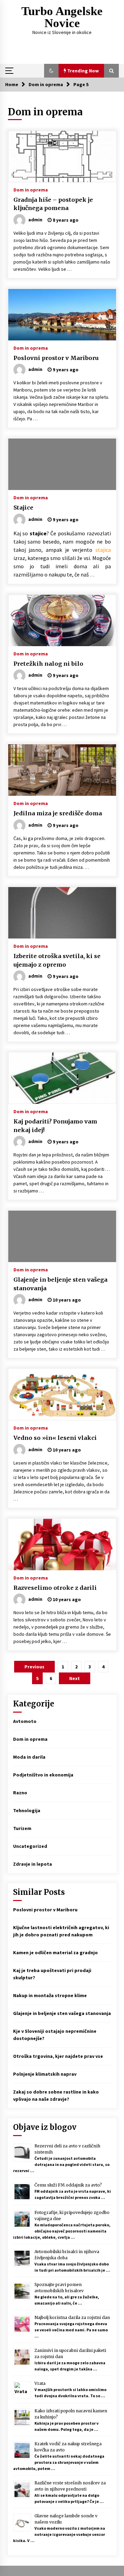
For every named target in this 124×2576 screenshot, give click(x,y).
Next (75, 1678)
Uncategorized (30, 1846)
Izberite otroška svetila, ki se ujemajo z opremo (57, 960)
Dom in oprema (31, 189)
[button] (51, 71)
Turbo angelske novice (62, 17)
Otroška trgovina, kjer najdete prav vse (58, 2056)
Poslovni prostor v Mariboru (56, 358)
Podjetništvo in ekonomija (43, 1775)
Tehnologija (27, 1810)
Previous (34, 1667)
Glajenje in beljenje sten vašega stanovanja (60, 1284)
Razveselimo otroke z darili (55, 1588)
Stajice (23, 508)
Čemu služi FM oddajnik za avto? (68, 2185)
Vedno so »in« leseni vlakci (55, 1438)
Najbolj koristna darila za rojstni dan (72, 2317)
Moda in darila (29, 1757)
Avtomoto (25, 1721)
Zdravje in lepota (33, 1864)
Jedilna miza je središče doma (58, 813)
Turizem (22, 1828)
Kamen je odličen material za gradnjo (55, 1953)
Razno (20, 1793)
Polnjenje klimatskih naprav (45, 2074)
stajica (103, 550)
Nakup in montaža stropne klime (50, 1995)
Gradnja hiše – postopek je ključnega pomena (53, 204)
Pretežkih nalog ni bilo (48, 664)
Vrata (40, 2383)
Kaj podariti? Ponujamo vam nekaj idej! (55, 1126)
